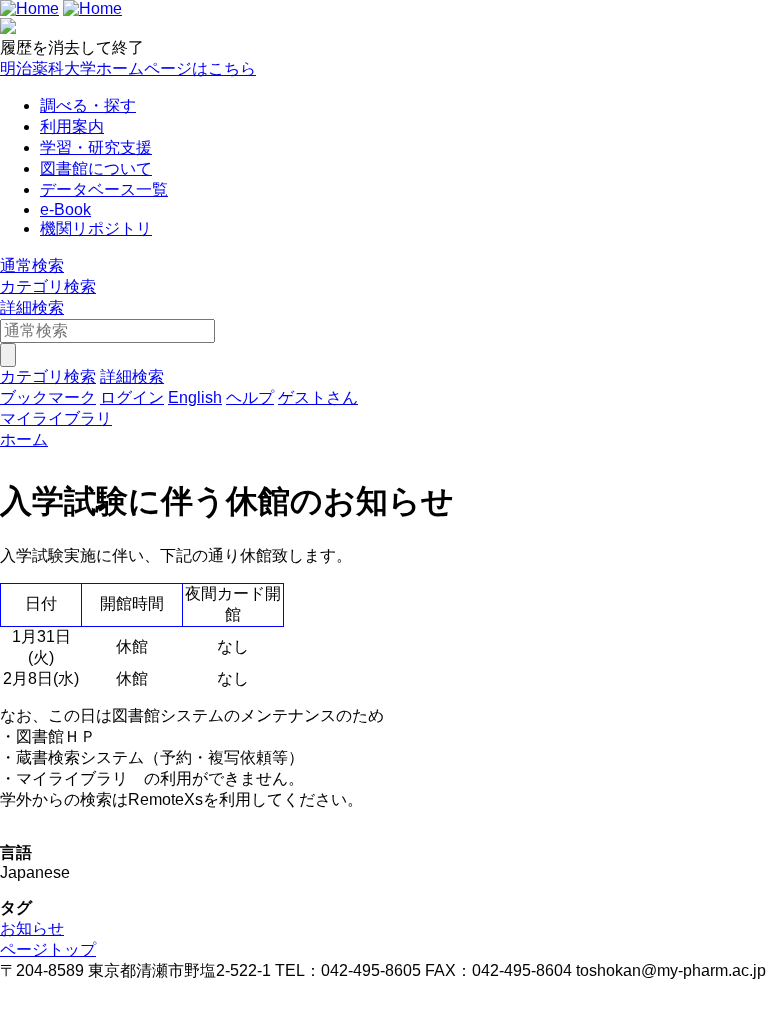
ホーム (24, 439)
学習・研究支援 (96, 147)
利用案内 (72, 126)
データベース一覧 (104, 189)
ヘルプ (250, 397)
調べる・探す (88, 105)
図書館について (96, 168)
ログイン (132, 397)
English (195, 397)
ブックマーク (48, 397)
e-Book (65, 209)
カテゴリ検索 (48, 286)
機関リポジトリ (96, 228)
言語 (16, 852)
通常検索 (32, 265)
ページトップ (48, 949)
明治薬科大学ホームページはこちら (128, 68)
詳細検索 (32, 307)
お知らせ (32, 928)
